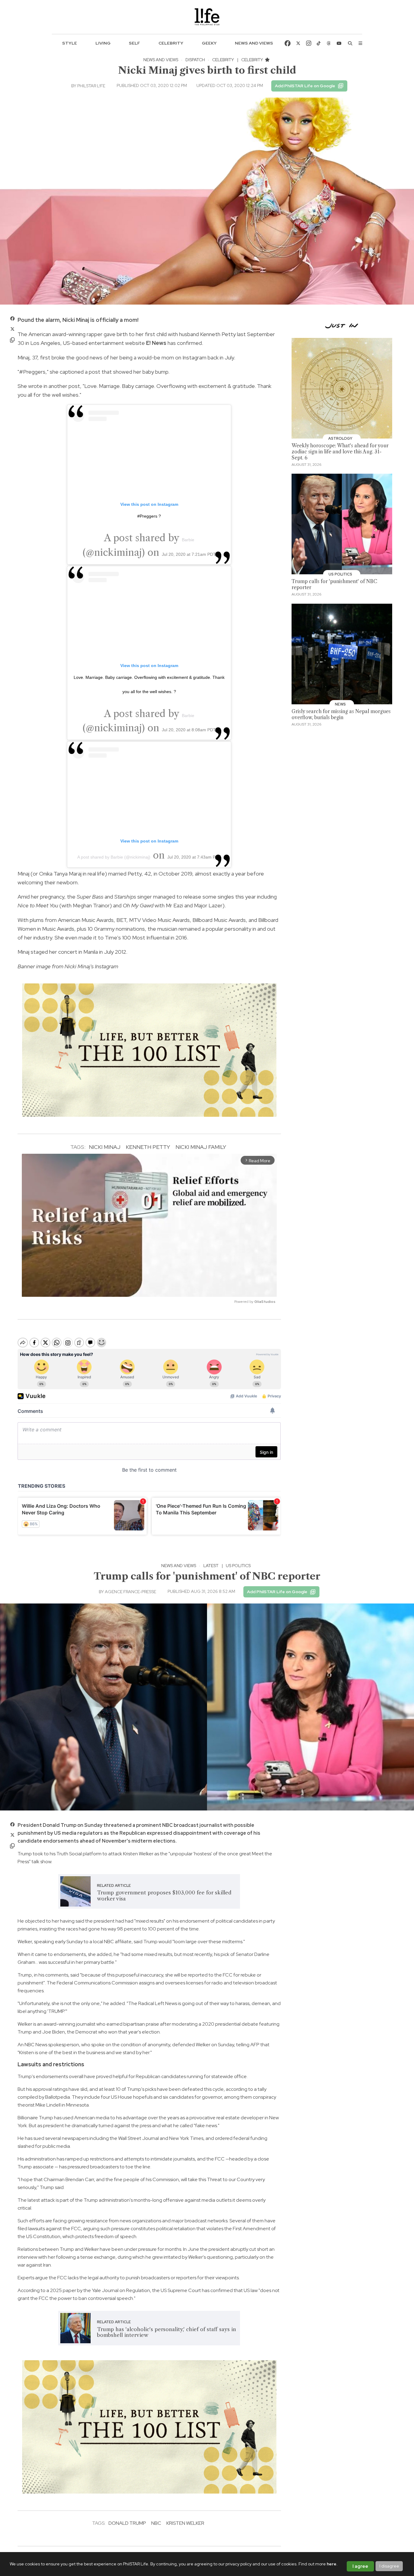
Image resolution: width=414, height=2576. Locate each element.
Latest (211, 1566)
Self (134, 43)
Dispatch (195, 60)
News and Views (254, 43)
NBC (156, 2523)
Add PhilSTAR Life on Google (305, 86)
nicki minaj (105, 1147)
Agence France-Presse (130, 1592)
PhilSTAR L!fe (91, 86)
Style (70, 43)
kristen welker (185, 2523)
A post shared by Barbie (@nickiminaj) (114, 857)
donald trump (127, 2523)
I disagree (389, 2566)
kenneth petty (148, 1147)
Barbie (188, 540)
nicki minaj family (201, 1147)
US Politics (238, 1566)
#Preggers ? (149, 516)
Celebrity (171, 43)
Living (103, 43)
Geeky (209, 43)
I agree (360, 2566)
